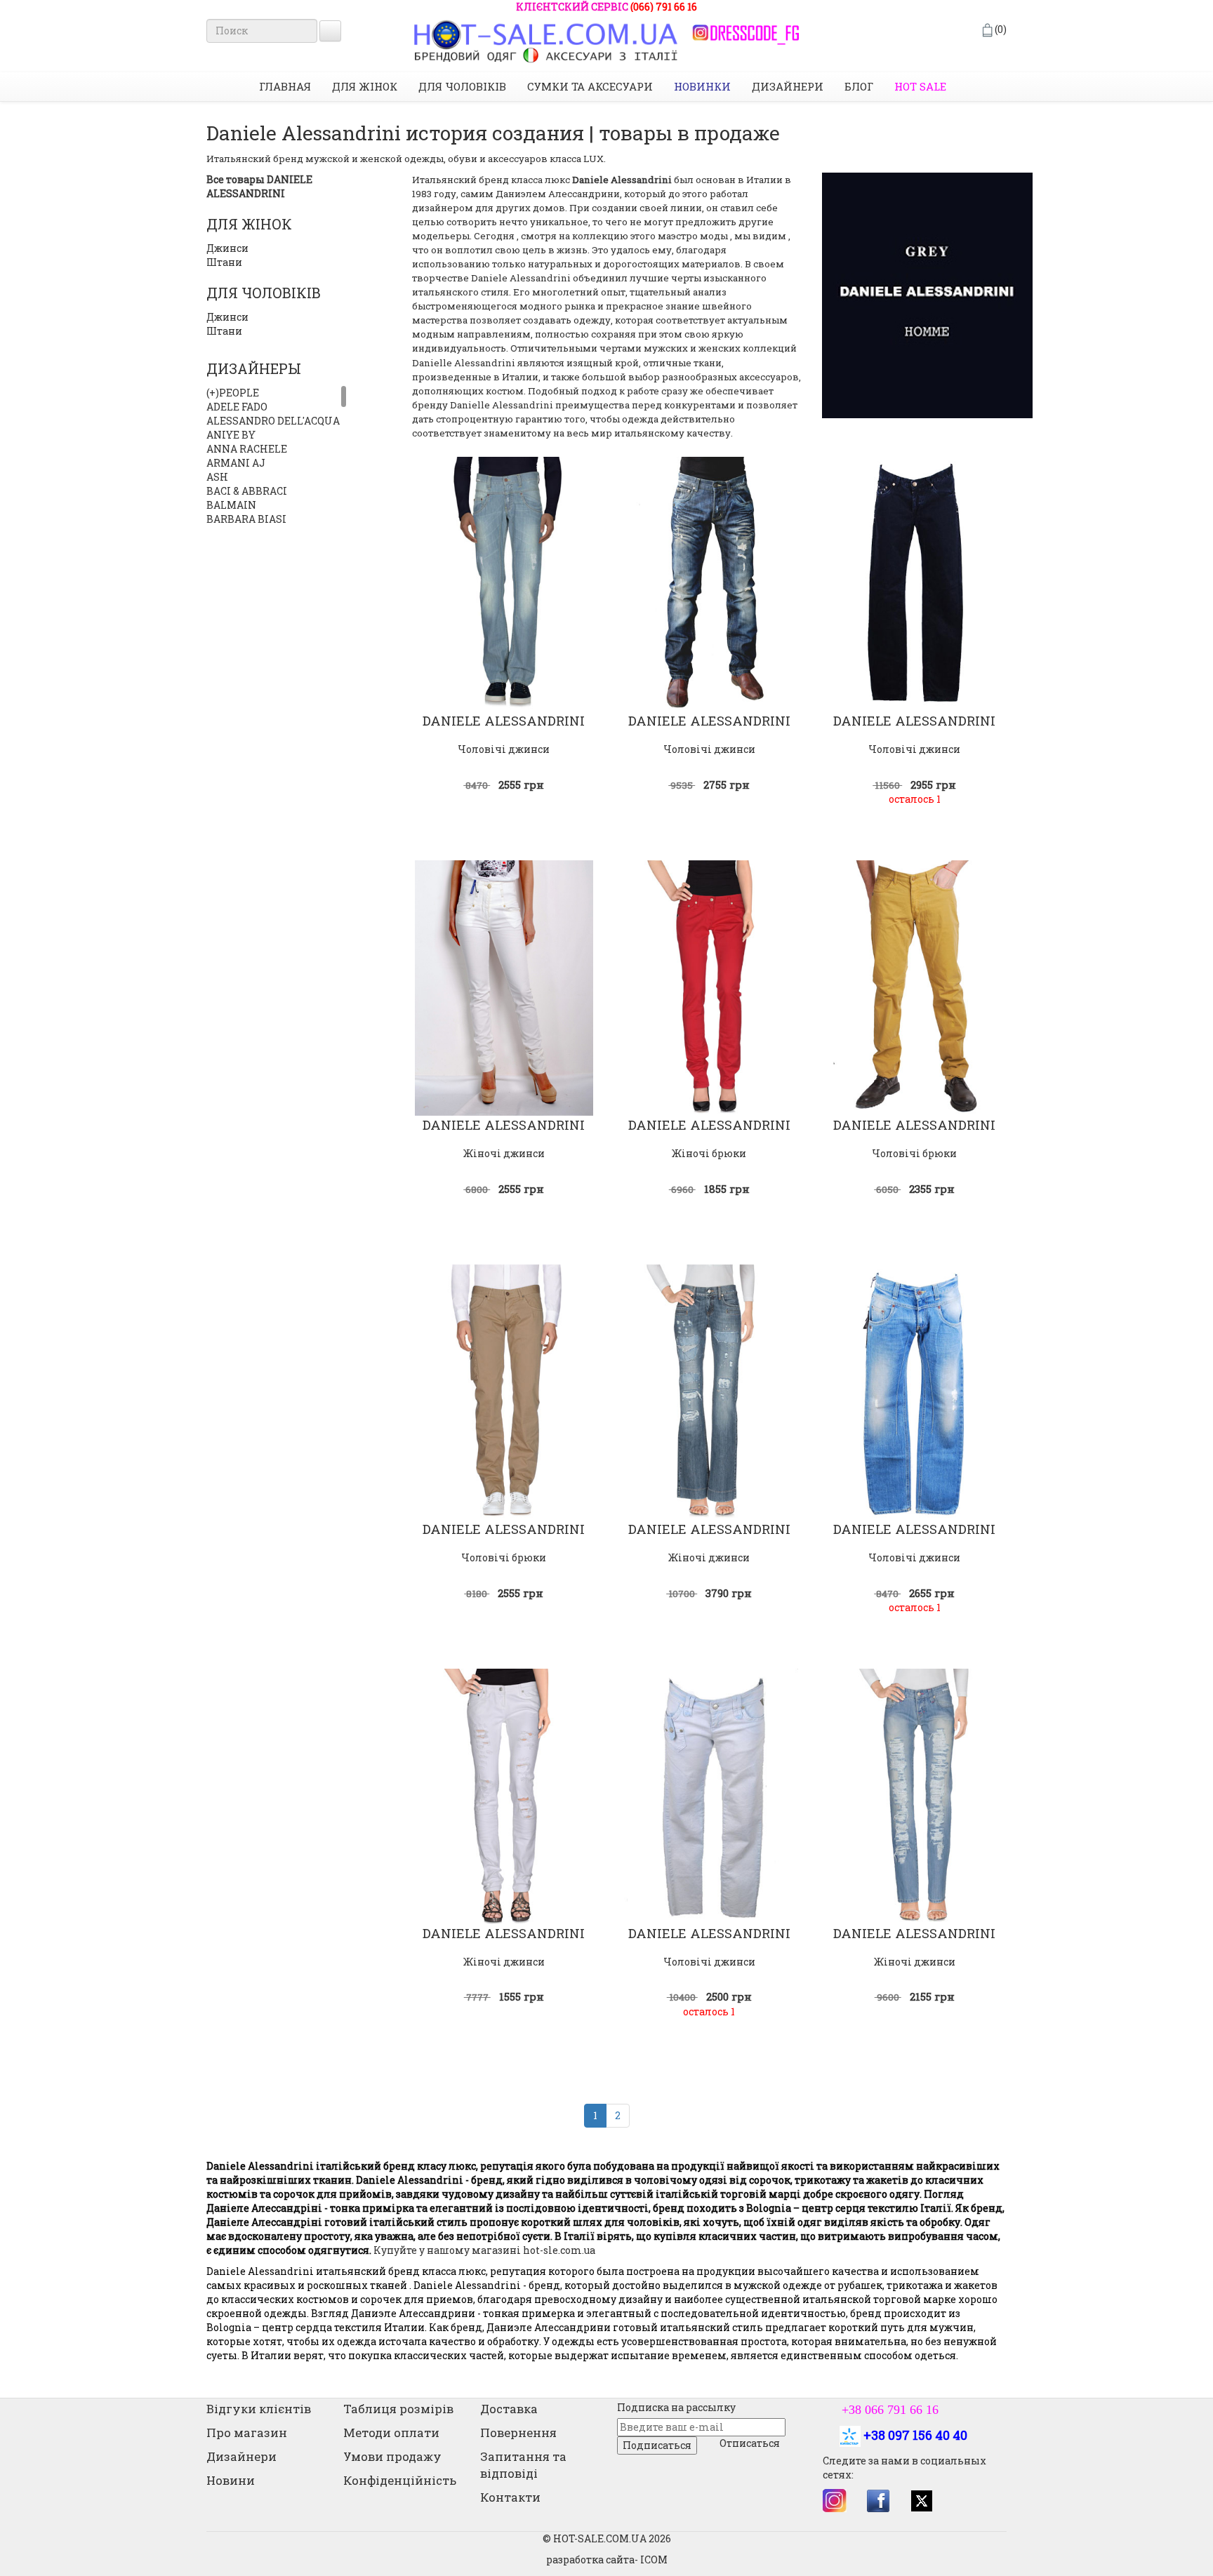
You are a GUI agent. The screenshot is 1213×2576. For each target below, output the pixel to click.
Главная (285, 86)
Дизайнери (788, 86)
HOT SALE (920, 86)
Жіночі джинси (504, 1153)
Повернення (518, 2432)
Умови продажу (392, 2456)
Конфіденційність (400, 2480)
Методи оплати (391, 2432)
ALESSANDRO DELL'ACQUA (273, 421)
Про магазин (247, 2432)
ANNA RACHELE (247, 449)
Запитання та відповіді (523, 2465)
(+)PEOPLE (233, 393)
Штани (224, 262)
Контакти (510, 2497)
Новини (231, 2480)
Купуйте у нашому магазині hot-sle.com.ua (483, 2250)
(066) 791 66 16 (664, 7)
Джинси (227, 248)
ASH (217, 477)
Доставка (509, 2409)
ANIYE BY (231, 435)
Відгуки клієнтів (259, 2409)
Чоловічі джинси (504, 749)
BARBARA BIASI (246, 519)
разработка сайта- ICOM (607, 2560)
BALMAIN (231, 505)
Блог (859, 86)
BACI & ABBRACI (247, 491)
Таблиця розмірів (398, 2409)
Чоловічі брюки (914, 1153)
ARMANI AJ (236, 463)
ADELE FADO (237, 407)
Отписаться (750, 2443)
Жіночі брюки (709, 1153)
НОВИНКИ (702, 86)
